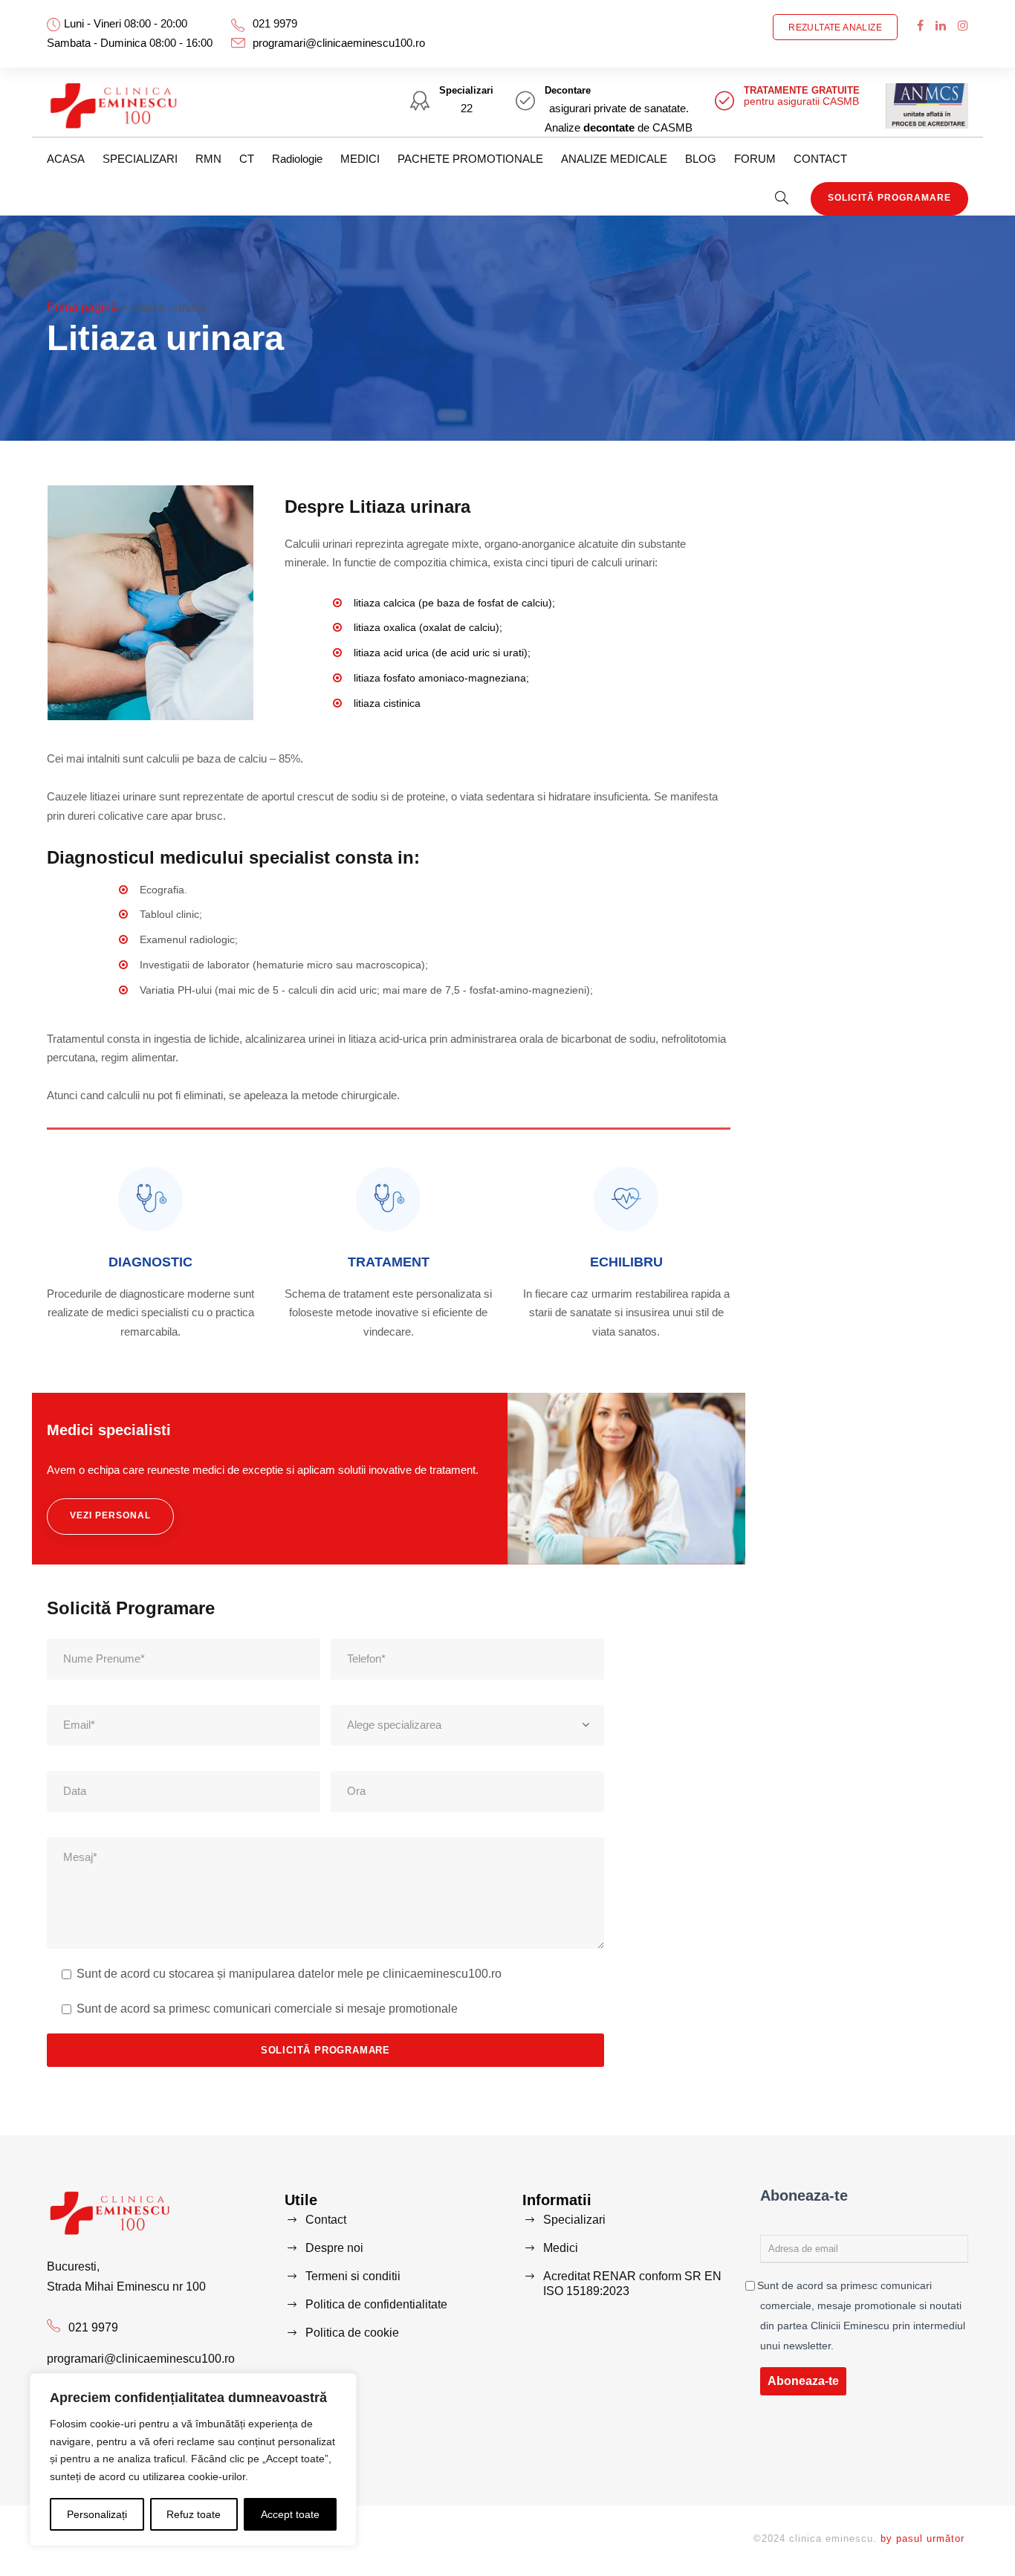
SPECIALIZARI (140, 159)
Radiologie (297, 159)
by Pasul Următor (922, 2538)
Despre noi (334, 2248)
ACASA (66, 159)
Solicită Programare (889, 198)
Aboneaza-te (803, 2381)
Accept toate (290, 2514)
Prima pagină (82, 307)
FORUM (755, 159)
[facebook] (920, 26)
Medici (561, 2248)
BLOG (701, 159)
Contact (326, 2220)
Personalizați (97, 2514)
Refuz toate (194, 2514)
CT (247, 159)
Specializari (574, 2220)
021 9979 (275, 23)
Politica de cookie (352, 2333)
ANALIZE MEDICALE (614, 159)
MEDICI (360, 159)
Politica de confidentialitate (376, 2304)
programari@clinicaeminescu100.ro (339, 43)
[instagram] (963, 26)
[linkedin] (941, 26)
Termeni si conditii (353, 2276)
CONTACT (820, 159)
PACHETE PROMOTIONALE (470, 159)
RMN (208, 159)
